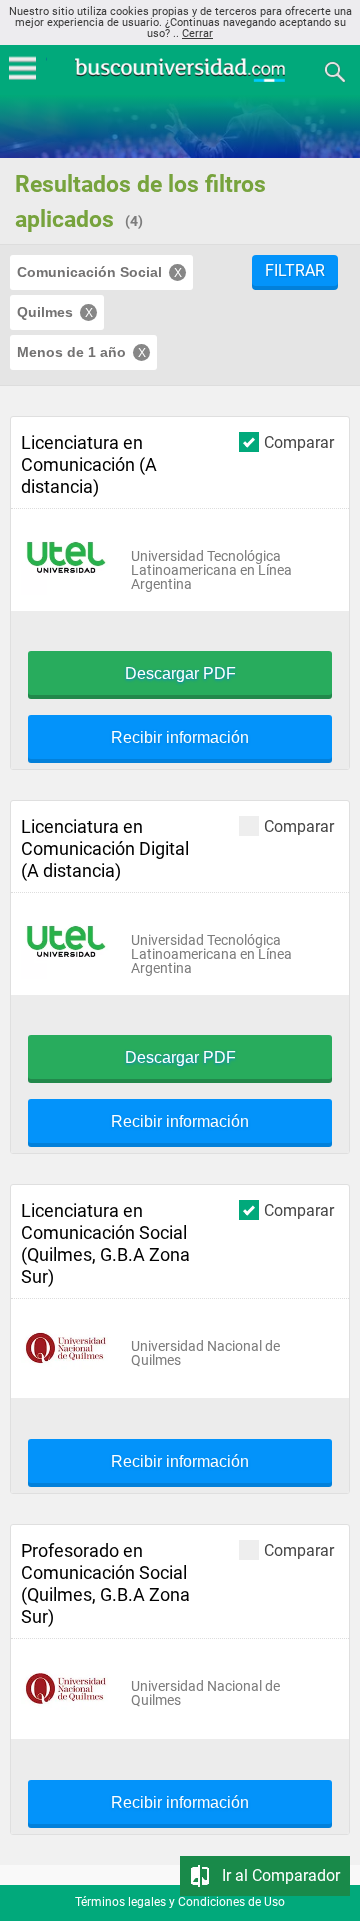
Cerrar (197, 33)
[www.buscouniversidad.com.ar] (180, 79)
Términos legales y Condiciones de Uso (180, 1902)
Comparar (299, 442)
